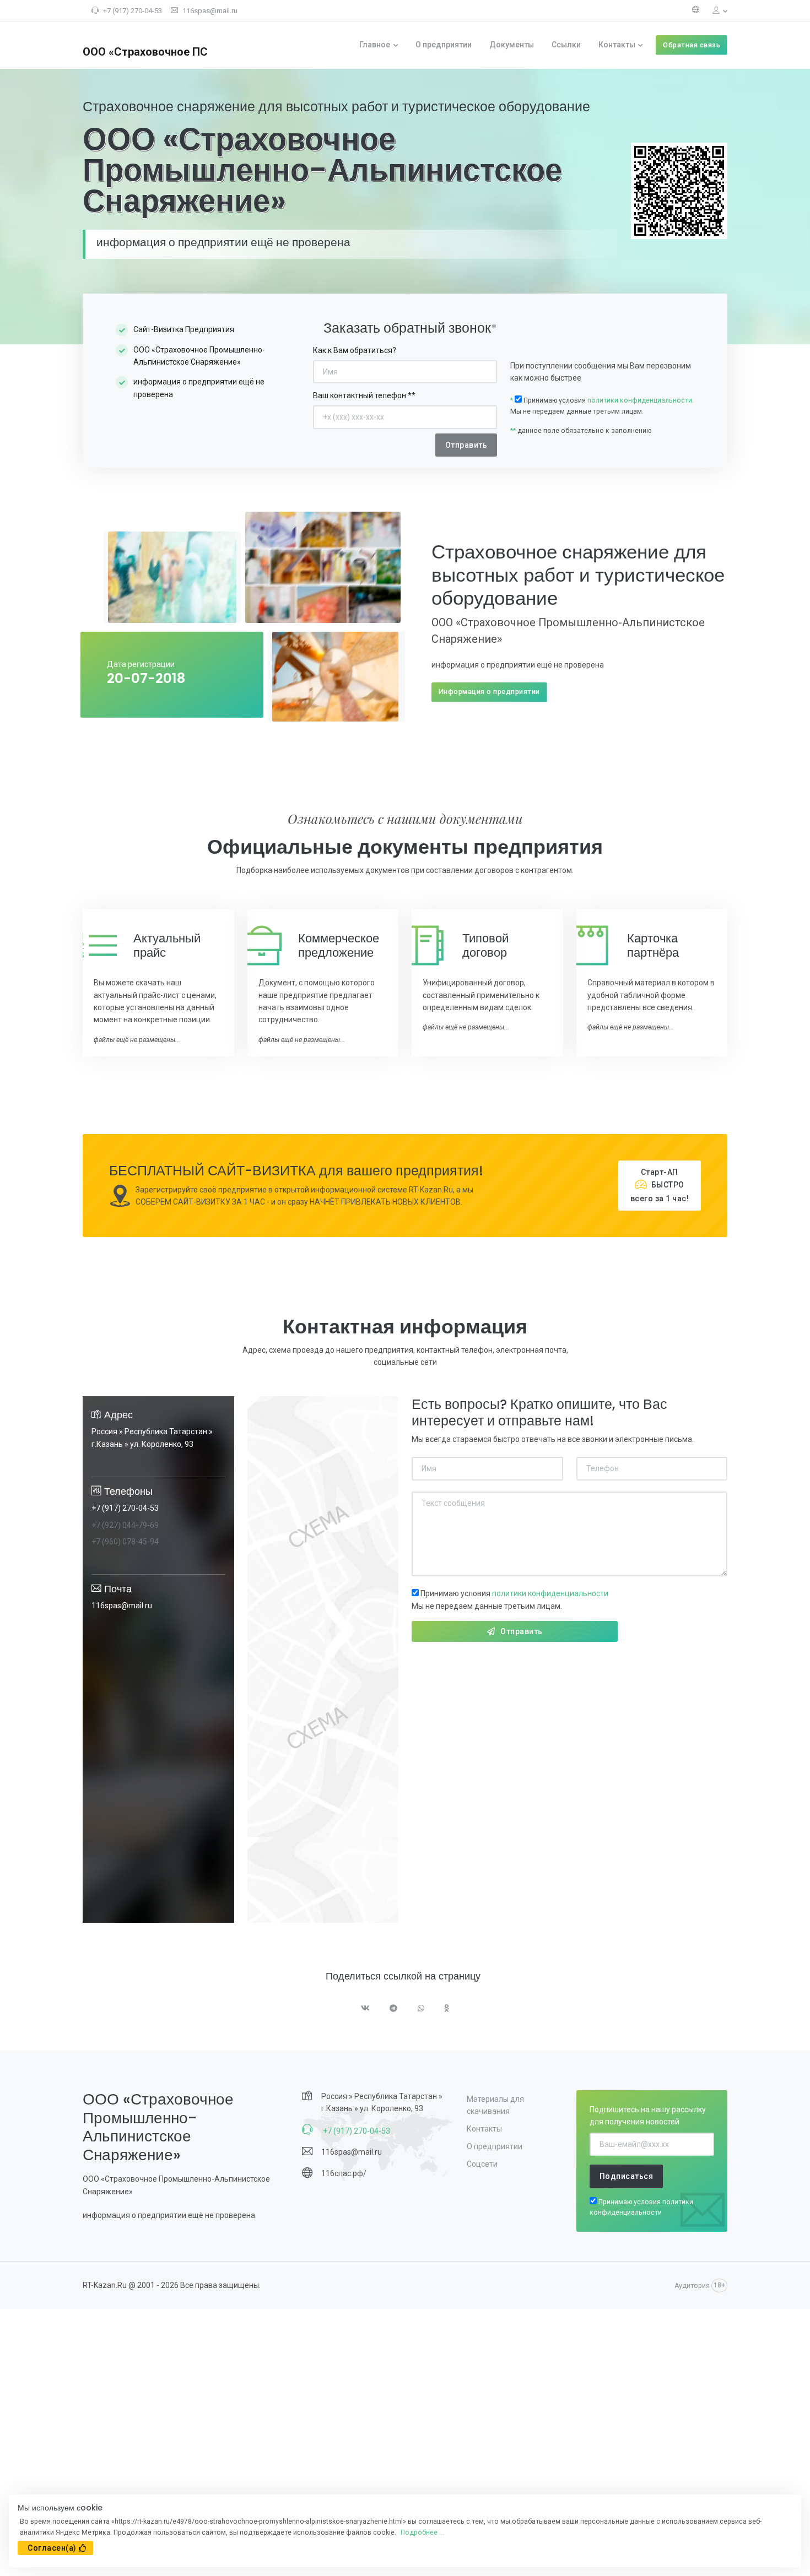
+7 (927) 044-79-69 (125, 1525)
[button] (715, 11)
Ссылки (566, 45)
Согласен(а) (52, 2548)
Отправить (522, 1631)
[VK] (366, 2009)
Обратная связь (692, 45)
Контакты (617, 45)
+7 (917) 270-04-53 (133, 11)
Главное (375, 45)
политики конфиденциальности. (641, 400)
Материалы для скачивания (495, 2105)
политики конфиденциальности (550, 1593)
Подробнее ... (422, 2532)
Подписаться (627, 2176)
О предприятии (444, 45)
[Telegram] (394, 2009)
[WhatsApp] (421, 2009)
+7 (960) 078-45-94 (125, 1542)
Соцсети (482, 2164)
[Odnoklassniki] (447, 2009)
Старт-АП (660, 1185)
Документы (512, 45)
